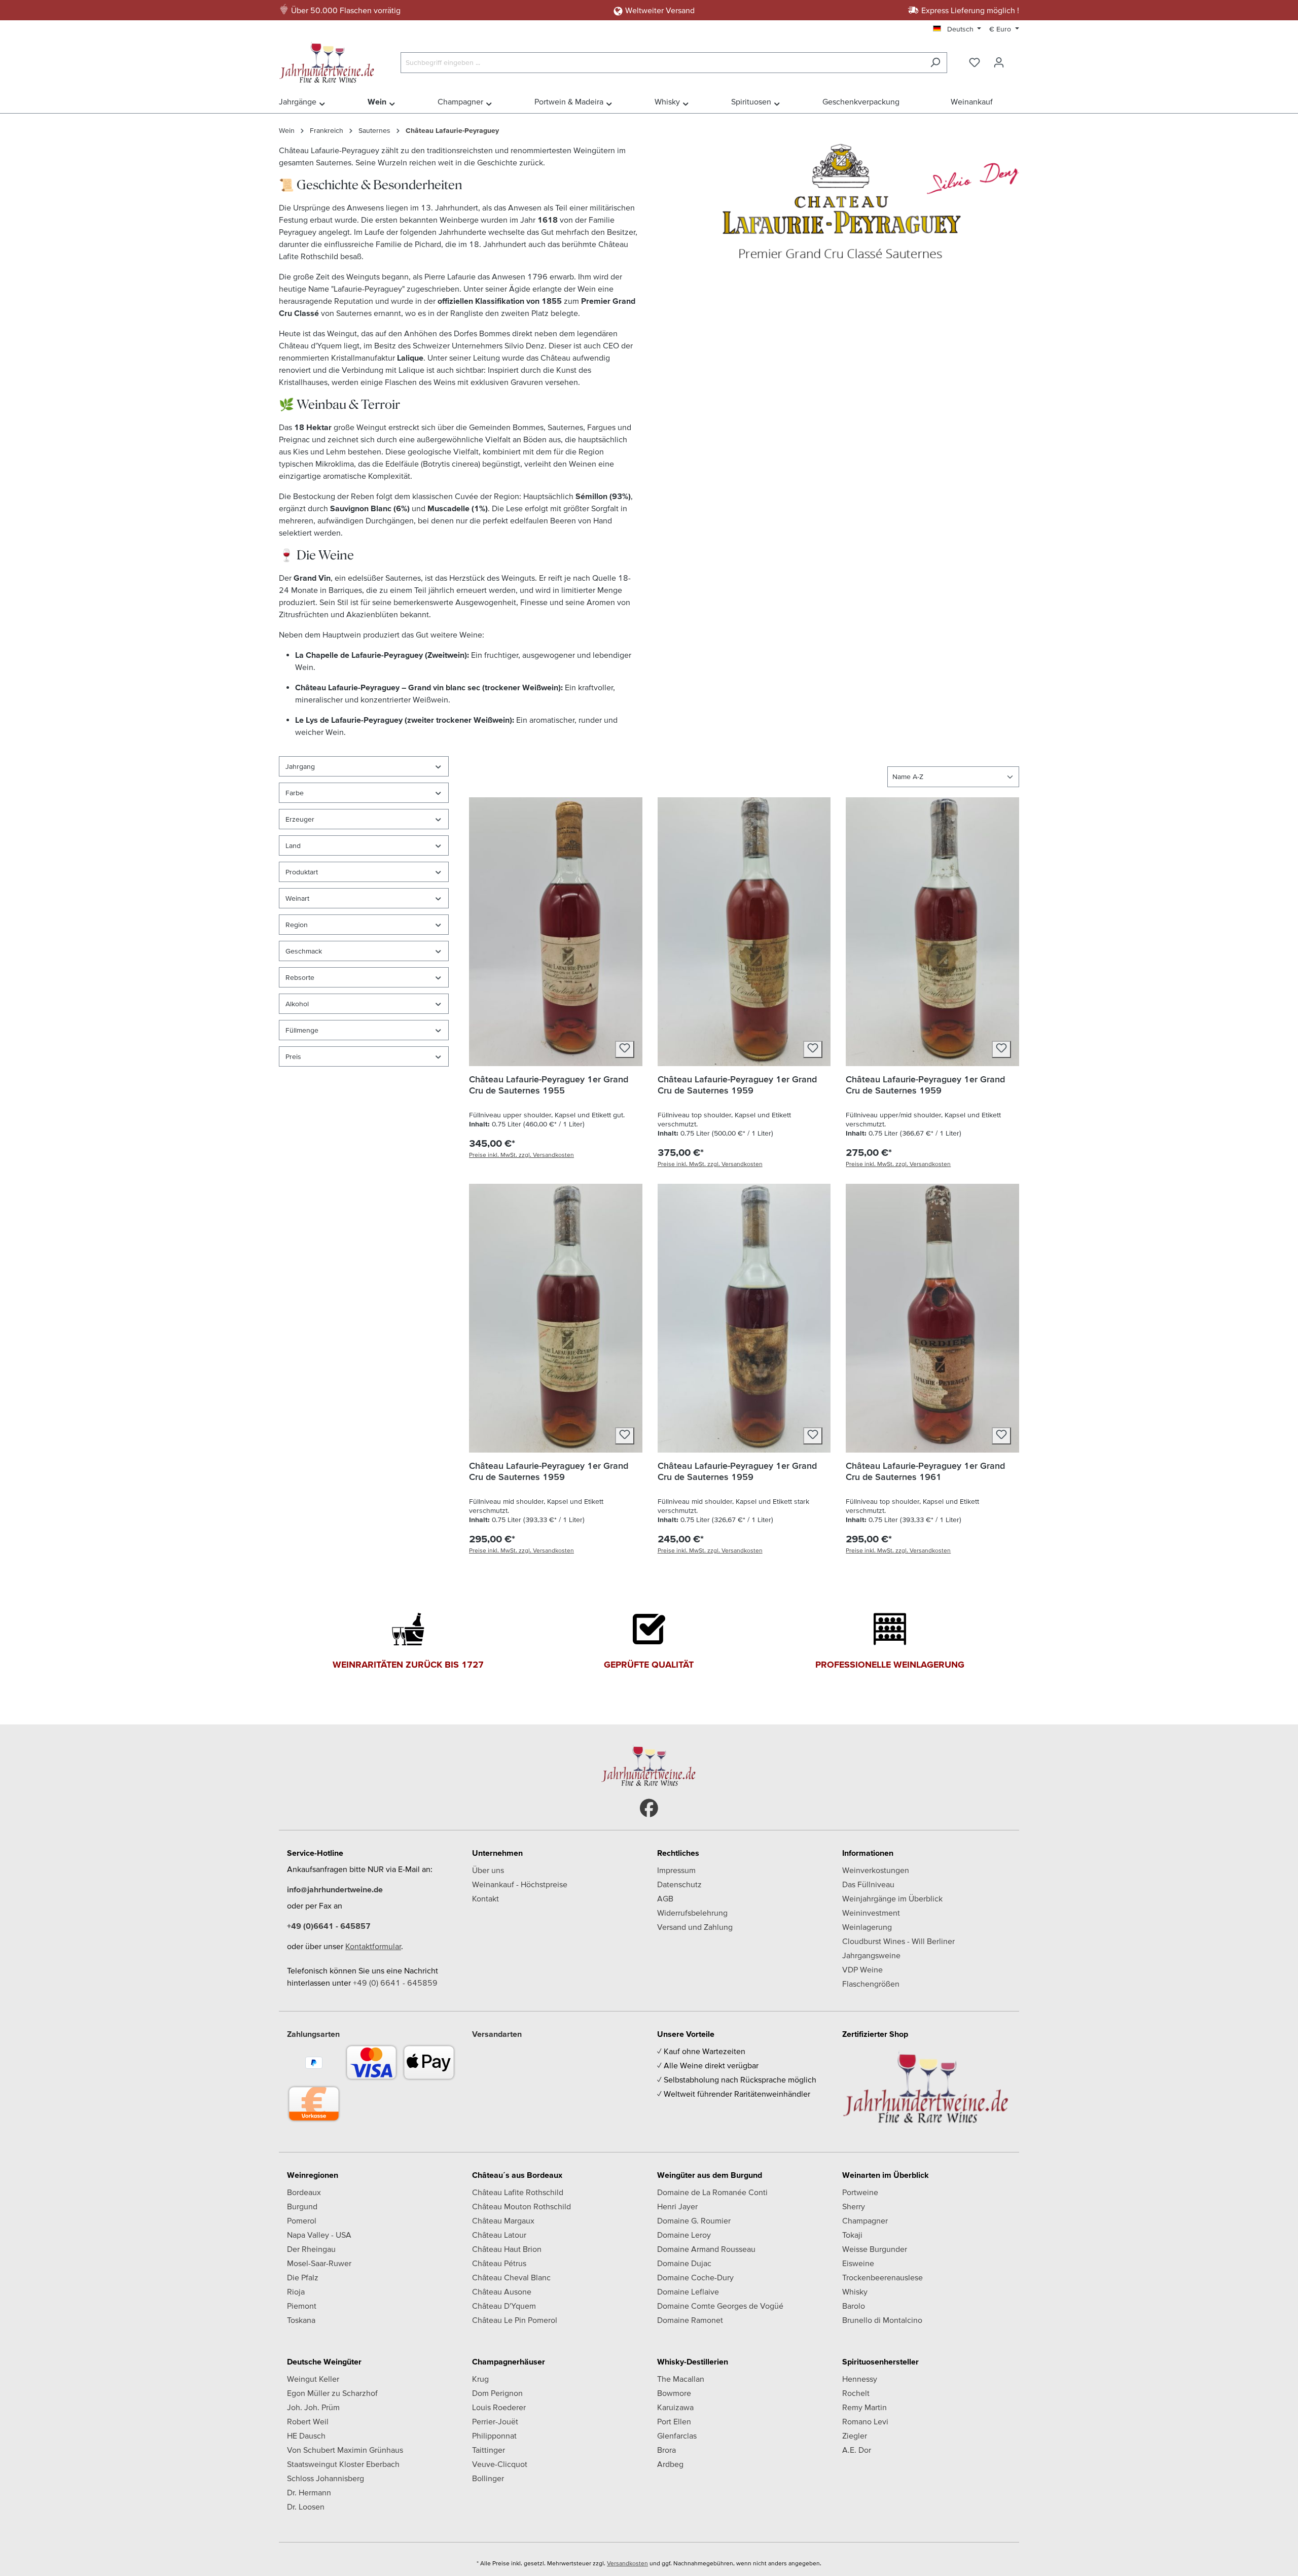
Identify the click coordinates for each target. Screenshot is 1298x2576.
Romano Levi (865, 2421)
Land (293, 845)
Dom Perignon (497, 2393)
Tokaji (852, 2235)
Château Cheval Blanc (511, 2277)
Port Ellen (674, 2421)
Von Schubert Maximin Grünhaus (345, 2450)
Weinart (297, 898)
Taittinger (489, 2450)
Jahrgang (300, 766)
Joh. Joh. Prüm (313, 2407)
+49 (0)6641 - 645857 (329, 1926)
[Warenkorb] (1018, 59)
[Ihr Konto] (999, 62)
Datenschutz (679, 1884)
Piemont (302, 2306)
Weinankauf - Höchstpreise (520, 1884)
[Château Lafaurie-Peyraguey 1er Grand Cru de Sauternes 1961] (932, 1318)
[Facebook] (649, 1808)
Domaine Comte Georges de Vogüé (720, 2306)
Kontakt (485, 1898)
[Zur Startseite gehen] (330, 60)
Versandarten (497, 2034)
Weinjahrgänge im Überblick (892, 1898)
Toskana (301, 2320)
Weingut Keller (313, 2379)
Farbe (295, 793)
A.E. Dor (857, 2450)
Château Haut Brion (507, 2249)
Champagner (865, 2220)
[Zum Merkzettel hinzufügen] (625, 1049)
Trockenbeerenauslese (882, 2277)
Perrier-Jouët (495, 2421)
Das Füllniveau (868, 1884)
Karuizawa (675, 2407)
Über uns (488, 1870)
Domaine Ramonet (690, 2320)
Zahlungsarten (313, 2034)
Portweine (860, 2192)
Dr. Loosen (306, 2507)
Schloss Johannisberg (326, 2478)
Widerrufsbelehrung (692, 1913)
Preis (293, 1056)
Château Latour (499, 2235)
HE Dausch (306, 2436)
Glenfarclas (677, 2436)
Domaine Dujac (684, 2263)
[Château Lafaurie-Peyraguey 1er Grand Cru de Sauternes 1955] (556, 932)
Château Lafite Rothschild (518, 2192)
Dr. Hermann (309, 2492)
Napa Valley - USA (319, 2235)
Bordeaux (304, 2192)
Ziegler (855, 2436)
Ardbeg (670, 2464)
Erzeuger (300, 819)
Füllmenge (302, 1030)
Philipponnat (494, 2436)
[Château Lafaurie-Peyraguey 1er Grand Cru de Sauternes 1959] (744, 932)
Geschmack (304, 951)
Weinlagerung (867, 1927)
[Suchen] (935, 63)
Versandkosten (627, 2563)
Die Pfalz (303, 2277)
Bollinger (488, 2478)
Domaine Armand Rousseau (706, 2249)
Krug (480, 2379)
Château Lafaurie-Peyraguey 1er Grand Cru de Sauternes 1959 (737, 1085)
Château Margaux (503, 2220)
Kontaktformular (373, 1946)
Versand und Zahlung (695, 1927)
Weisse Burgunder (875, 2249)
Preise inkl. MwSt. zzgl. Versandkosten (521, 1155)
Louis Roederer (499, 2407)
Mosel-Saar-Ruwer (319, 2263)
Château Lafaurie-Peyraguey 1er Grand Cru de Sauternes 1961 (925, 1471)
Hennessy (860, 2379)
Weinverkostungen (876, 1870)
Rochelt (856, 2393)
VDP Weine (862, 1969)
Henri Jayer (677, 2206)
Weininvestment (871, 1913)
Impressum (676, 1870)
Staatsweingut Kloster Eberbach (343, 2464)
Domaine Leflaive (688, 2291)
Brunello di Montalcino (882, 2320)
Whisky (855, 2291)
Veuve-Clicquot (500, 2464)
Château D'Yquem (504, 2306)
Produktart (302, 872)
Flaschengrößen (871, 1984)
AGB (665, 1898)
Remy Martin (864, 2407)
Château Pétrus (499, 2263)
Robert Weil (308, 2421)
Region (297, 925)
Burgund (302, 2206)
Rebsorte (300, 977)
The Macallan (681, 2379)
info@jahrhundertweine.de (335, 1889)
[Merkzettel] (975, 62)
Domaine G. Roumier (694, 2220)
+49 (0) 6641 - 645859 (395, 1983)
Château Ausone (502, 2291)
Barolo (854, 2306)
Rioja (296, 2291)
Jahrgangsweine (871, 1955)
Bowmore (674, 2393)
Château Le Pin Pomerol (515, 2320)
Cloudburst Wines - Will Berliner (898, 1941)
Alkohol (297, 1004)
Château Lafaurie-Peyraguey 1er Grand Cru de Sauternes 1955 (549, 1085)
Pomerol (302, 2220)
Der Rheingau (311, 2249)
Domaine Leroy (684, 2235)
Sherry (854, 2206)
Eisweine (858, 2263)
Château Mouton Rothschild (521, 2206)
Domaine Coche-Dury (695, 2277)
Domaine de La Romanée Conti (712, 2192)
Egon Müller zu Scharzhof (332, 2393)
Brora (666, 2450)
